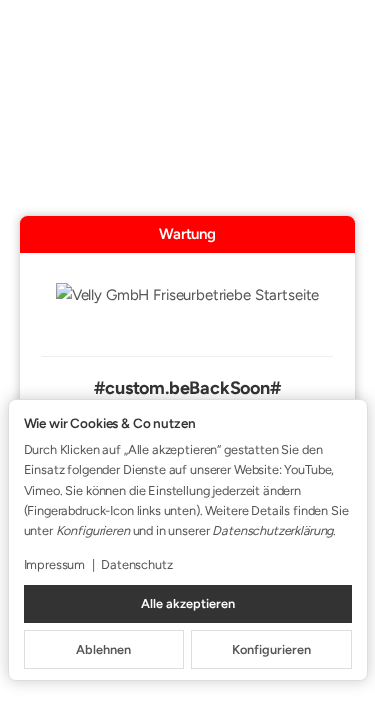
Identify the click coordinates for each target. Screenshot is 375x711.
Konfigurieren (271, 649)
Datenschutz (136, 564)
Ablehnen (103, 649)
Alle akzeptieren (188, 603)
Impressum (55, 564)
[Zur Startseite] (188, 308)
